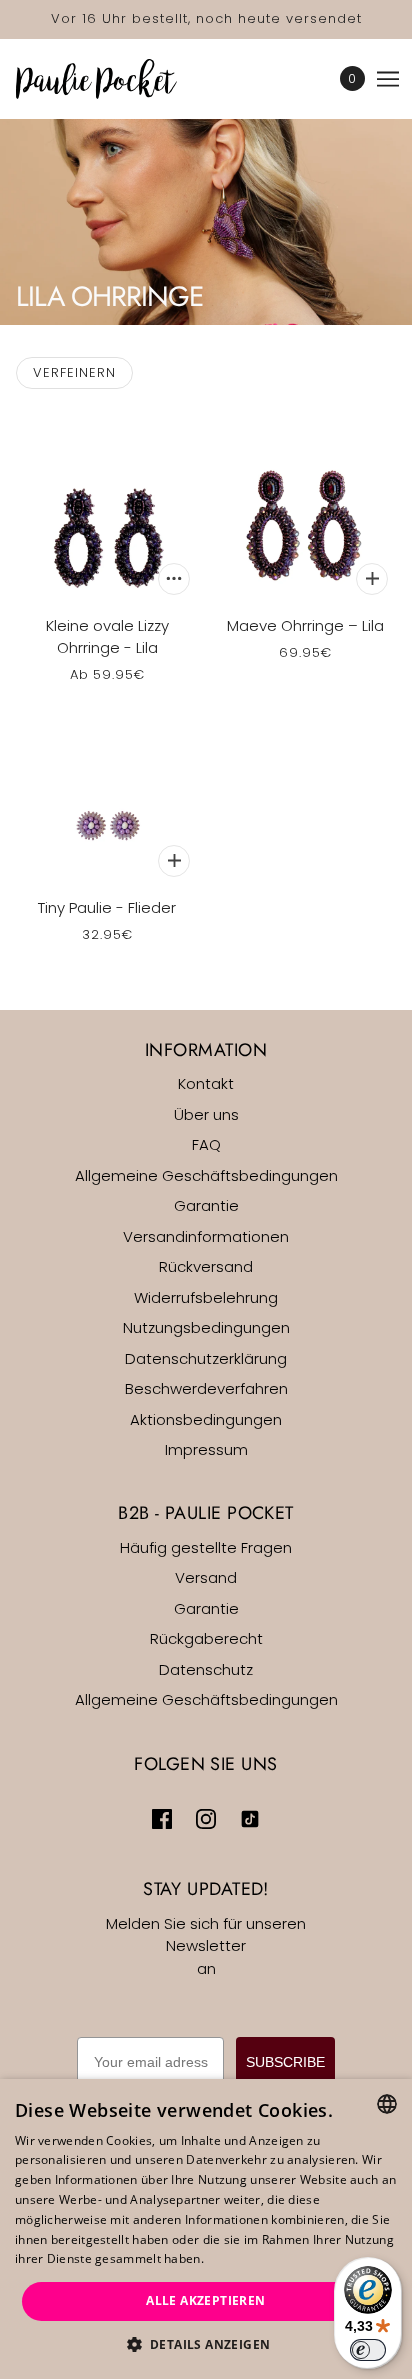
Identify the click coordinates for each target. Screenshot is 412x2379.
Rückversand (206, 1266)
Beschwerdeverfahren (206, 1388)
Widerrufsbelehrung (206, 1297)
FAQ (206, 1144)
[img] (162, 1818)
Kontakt (206, 1083)
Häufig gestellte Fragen (206, 1547)
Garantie (206, 1205)
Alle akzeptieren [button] (205, 2300)
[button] (206, 2345)
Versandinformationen (206, 1236)
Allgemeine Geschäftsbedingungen (206, 1175)
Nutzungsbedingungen (206, 1327)
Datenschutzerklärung (206, 1358)
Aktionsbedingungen (206, 1419)
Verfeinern (74, 372)
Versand (206, 1577)
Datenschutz (206, 1669)
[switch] (368, 2350)
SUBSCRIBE (285, 2062)
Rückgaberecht (206, 1638)
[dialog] (206, 2229)
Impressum (206, 1449)
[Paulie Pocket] (114, 79)
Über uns (206, 1114)
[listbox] (387, 2104)
